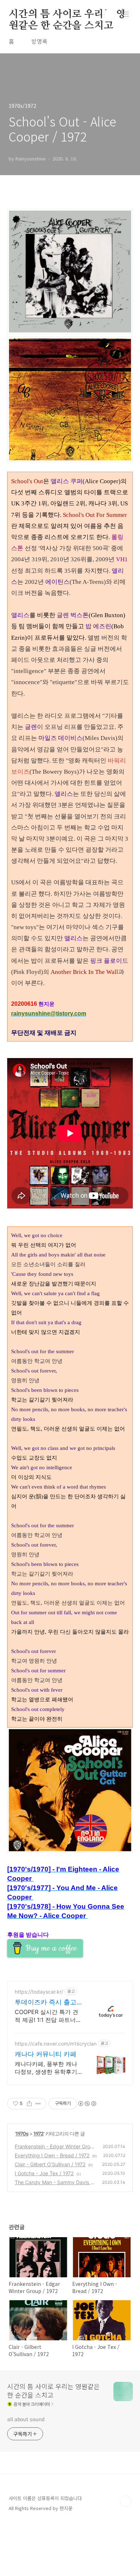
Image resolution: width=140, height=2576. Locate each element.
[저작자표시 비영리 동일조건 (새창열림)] (87, 2104)
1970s (22, 2133)
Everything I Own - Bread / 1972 (52, 2155)
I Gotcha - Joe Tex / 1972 (44, 2173)
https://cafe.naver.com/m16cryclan (56, 2044)
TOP (126, 2501)
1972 (38, 2133)
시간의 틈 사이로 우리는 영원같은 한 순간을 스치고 (67, 15)
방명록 (39, 41)
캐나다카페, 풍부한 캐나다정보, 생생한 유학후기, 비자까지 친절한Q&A (47, 2068)
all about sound (26, 2419)
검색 (110, 14)
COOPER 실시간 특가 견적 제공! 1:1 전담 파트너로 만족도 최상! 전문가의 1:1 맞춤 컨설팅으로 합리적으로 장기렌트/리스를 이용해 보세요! (48, 2016)
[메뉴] (126, 14)
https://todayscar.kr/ (39, 1992)
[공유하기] (29, 2104)
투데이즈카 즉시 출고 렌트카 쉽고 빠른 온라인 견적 (46, 2002)
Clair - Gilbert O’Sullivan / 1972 (50, 2164)
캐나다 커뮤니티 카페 (46, 2054)
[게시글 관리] (38, 2104)
